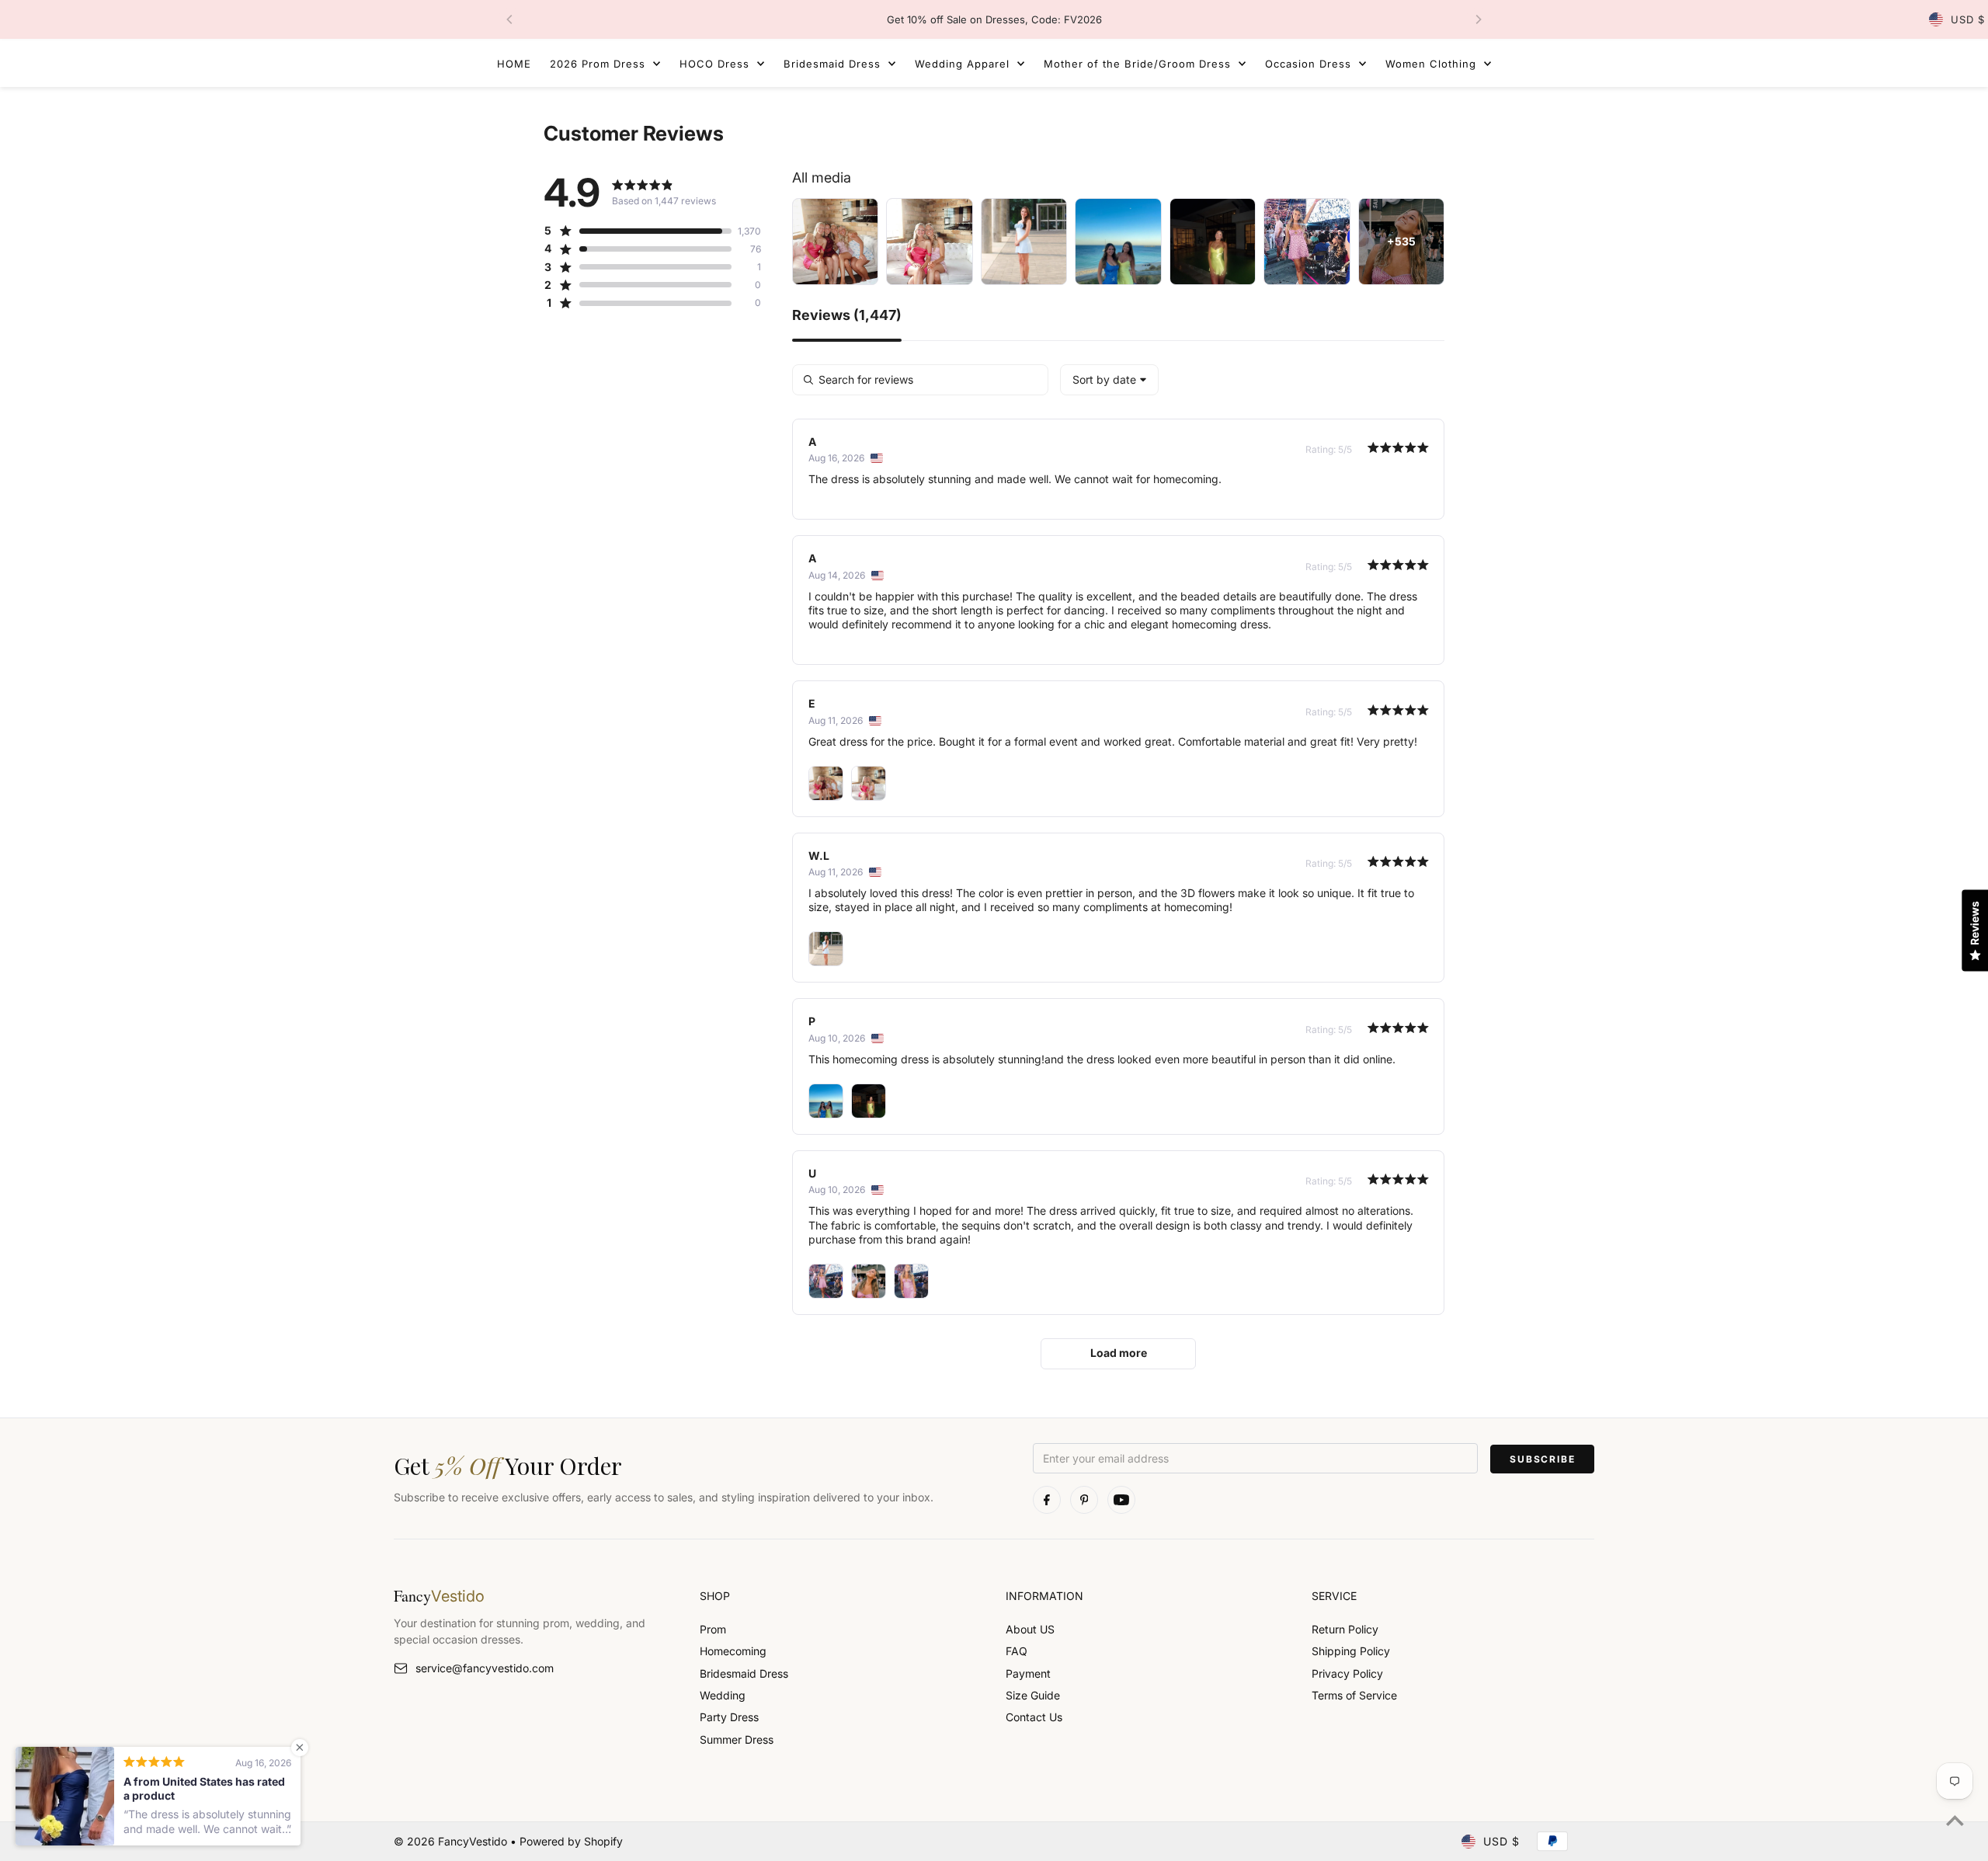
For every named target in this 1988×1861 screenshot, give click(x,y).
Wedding (723, 1695)
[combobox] (1109, 380)
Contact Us (1034, 1717)
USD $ (1968, 19)
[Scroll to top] (1955, 1820)
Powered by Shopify (571, 1841)
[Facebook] (1047, 1500)
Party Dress (729, 1717)
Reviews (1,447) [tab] (847, 316)
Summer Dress (737, 1739)
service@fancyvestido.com (485, 1668)
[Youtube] (1121, 1500)
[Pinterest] (1084, 1500)
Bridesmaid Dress (744, 1673)
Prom (713, 1629)
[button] (638, 231)
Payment (1028, 1673)
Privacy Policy (1347, 1673)
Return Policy (1345, 1629)
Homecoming (733, 1651)
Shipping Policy (1351, 1651)
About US (1030, 1629)
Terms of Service (1354, 1695)
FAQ (1017, 1651)
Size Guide (1033, 1695)
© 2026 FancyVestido (452, 1841)
